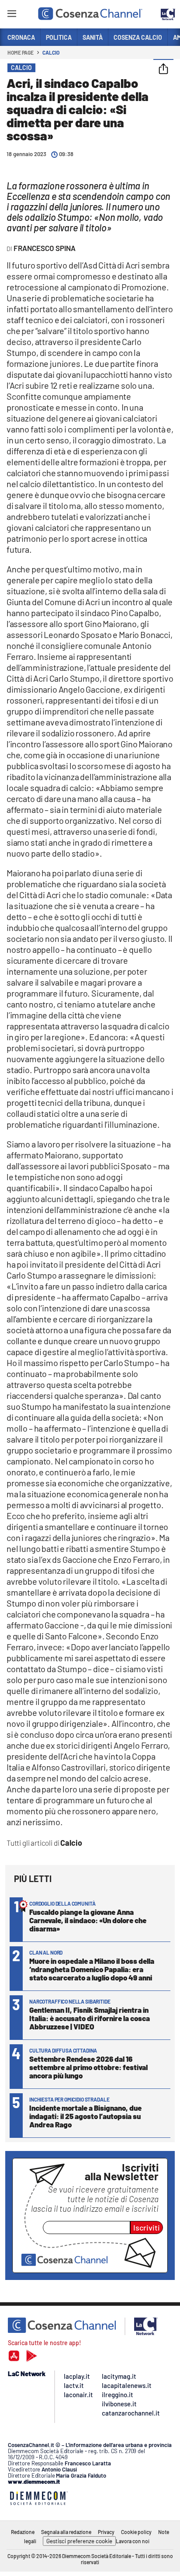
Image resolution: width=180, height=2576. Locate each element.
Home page (21, 52)
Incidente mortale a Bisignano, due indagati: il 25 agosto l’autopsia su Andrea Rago (85, 2116)
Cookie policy (136, 2532)
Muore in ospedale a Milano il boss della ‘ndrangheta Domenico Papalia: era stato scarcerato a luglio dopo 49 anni (92, 1969)
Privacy (106, 2532)
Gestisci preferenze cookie (79, 2541)
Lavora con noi (133, 2541)
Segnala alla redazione (66, 2532)
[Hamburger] (12, 15)
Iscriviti (147, 2227)
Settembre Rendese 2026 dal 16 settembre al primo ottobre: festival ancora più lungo (88, 2067)
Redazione (23, 2532)
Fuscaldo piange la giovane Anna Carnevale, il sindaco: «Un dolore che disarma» (88, 1920)
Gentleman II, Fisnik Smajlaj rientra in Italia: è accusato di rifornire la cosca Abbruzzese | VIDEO (90, 2018)
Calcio (51, 52)
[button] (163, 70)
